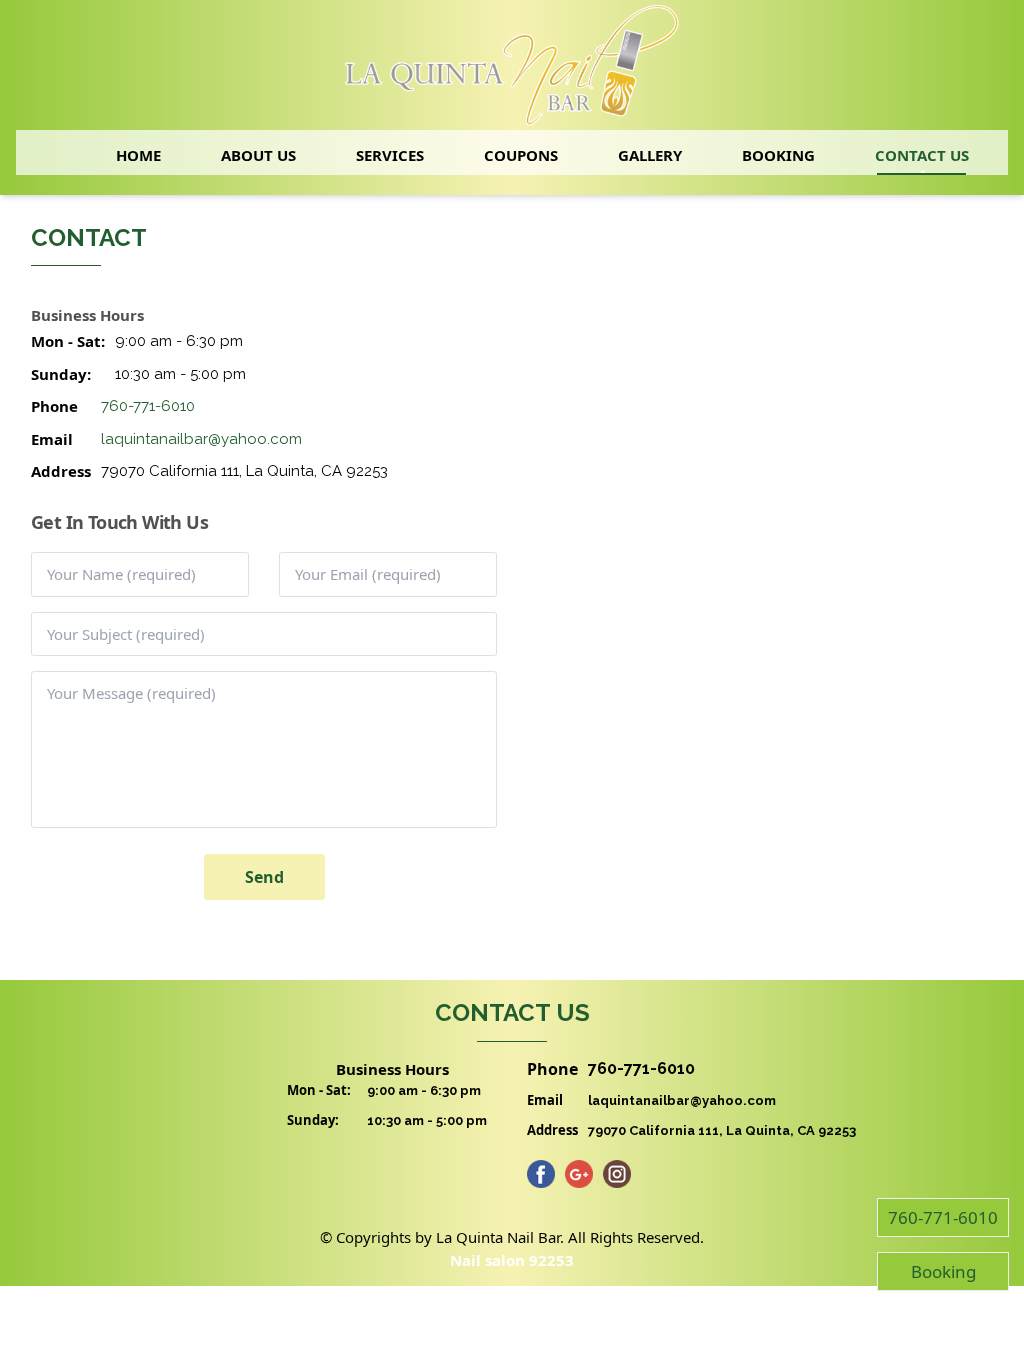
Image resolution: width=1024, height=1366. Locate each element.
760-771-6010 (148, 406)
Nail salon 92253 (512, 1260)
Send (264, 877)
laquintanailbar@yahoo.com (201, 439)
